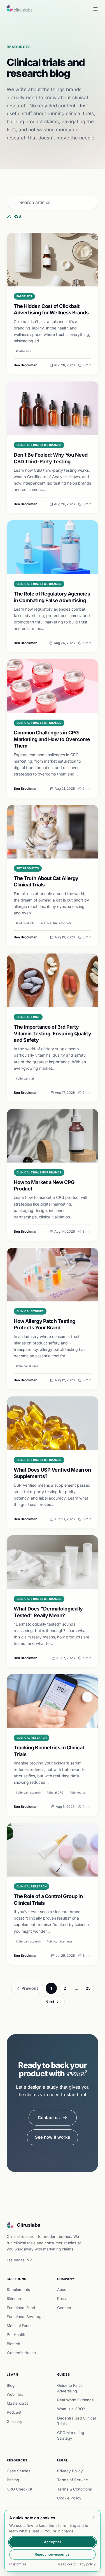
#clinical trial (25, 1078)
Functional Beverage (25, 2317)
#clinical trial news (60, 1941)
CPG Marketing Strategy (71, 2435)
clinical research (32, 1738)
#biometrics (78, 1792)
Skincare (15, 2299)
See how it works (53, 2137)
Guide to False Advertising (70, 2388)
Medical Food (19, 2326)
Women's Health (21, 2353)
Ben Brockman (25, 365)
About (62, 2290)
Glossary (15, 2421)
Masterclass (17, 2403)
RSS (17, 216)
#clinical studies (27, 1366)
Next (50, 2002)
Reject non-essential (53, 2554)
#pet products (25, 923)
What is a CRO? (71, 2409)
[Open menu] (95, 9)
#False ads (23, 351)
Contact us (49, 2118)
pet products (28, 868)
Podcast (14, 2412)
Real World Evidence (75, 2400)
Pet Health (16, 2335)
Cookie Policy (69, 2498)
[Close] (94, 2517)
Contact (64, 2308)
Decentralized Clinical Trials (76, 2421)
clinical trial (28, 1017)
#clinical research (28, 1792)
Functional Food (21, 2308)
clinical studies (30, 1311)
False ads (24, 296)
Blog (11, 2385)
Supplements (18, 2290)
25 (88, 1988)
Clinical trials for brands (39, 445)
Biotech (13, 2344)
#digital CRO (55, 1792)
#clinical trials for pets (56, 923)
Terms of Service (73, 2480)
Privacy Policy (70, 2471)
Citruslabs (29, 2225)
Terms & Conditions (74, 2489)
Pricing (13, 2480)
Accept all (53, 2542)
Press (62, 2299)
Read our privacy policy (77, 2564)
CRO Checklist (19, 2489)
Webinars (15, 2394)
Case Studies (18, 2471)
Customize (18, 2564)
